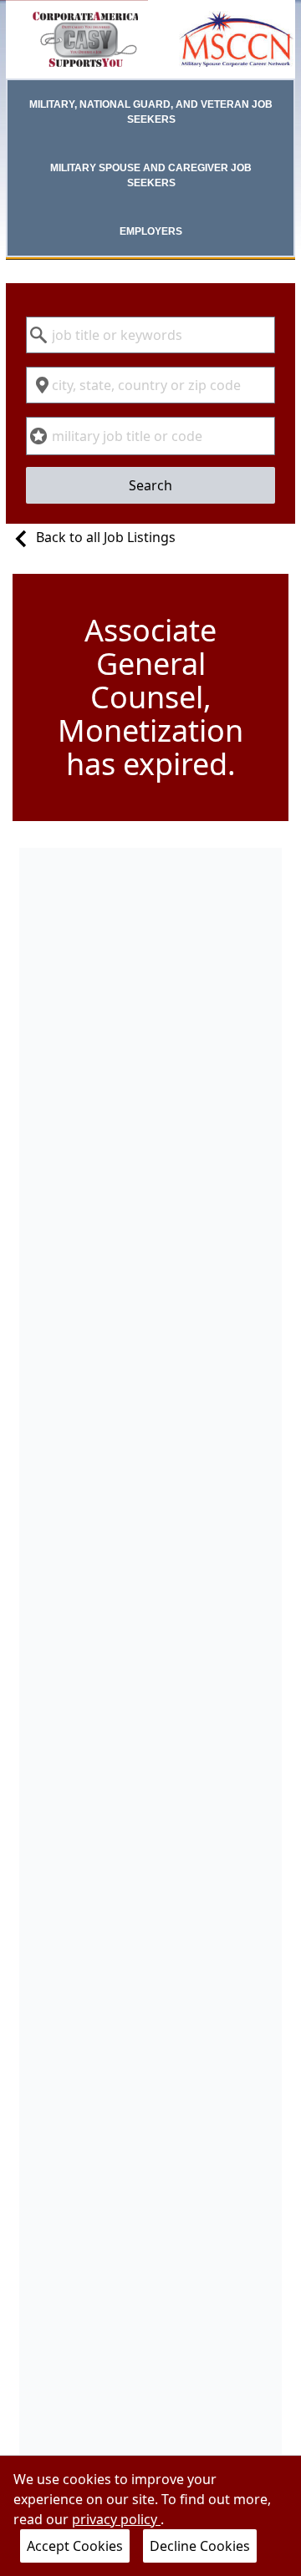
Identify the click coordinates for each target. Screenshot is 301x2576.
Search (150, 485)
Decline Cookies (200, 2546)
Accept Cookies (75, 2546)
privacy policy (116, 2519)
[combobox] (150, 335)
